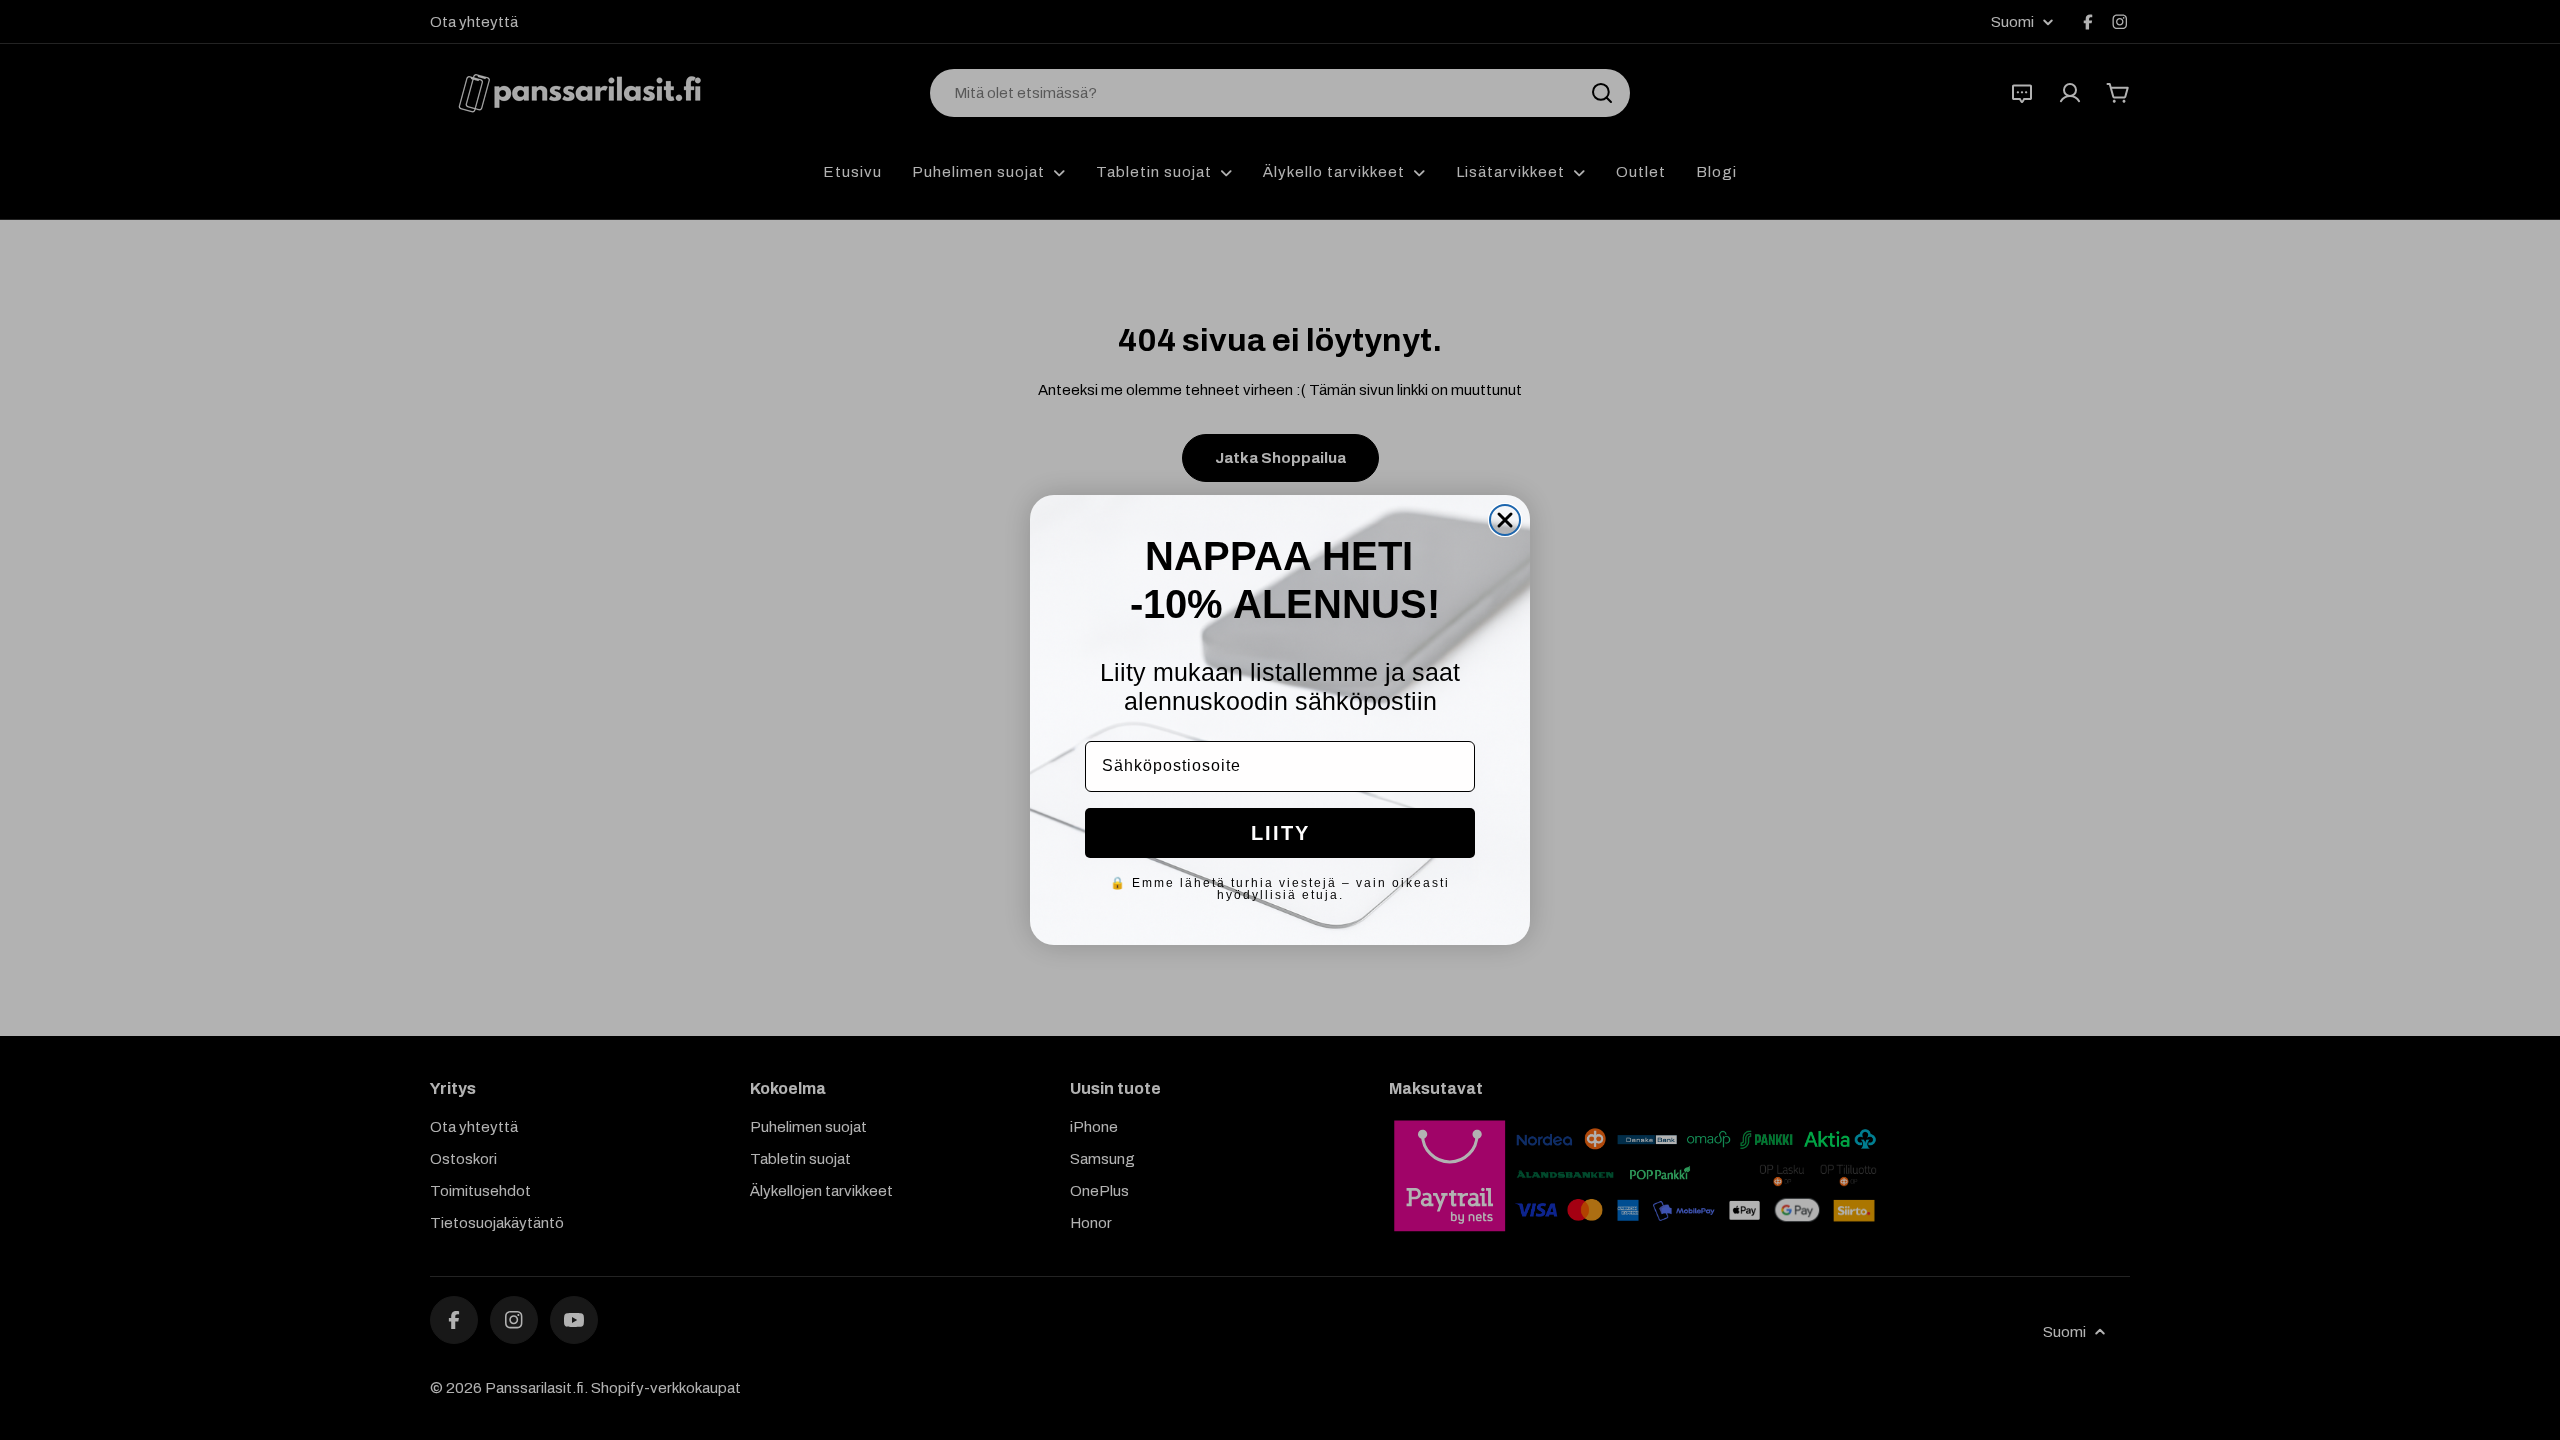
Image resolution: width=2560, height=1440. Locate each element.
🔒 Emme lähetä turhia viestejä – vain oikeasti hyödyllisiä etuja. (1280, 889)
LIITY (1280, 833)
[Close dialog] (1505, 520)
